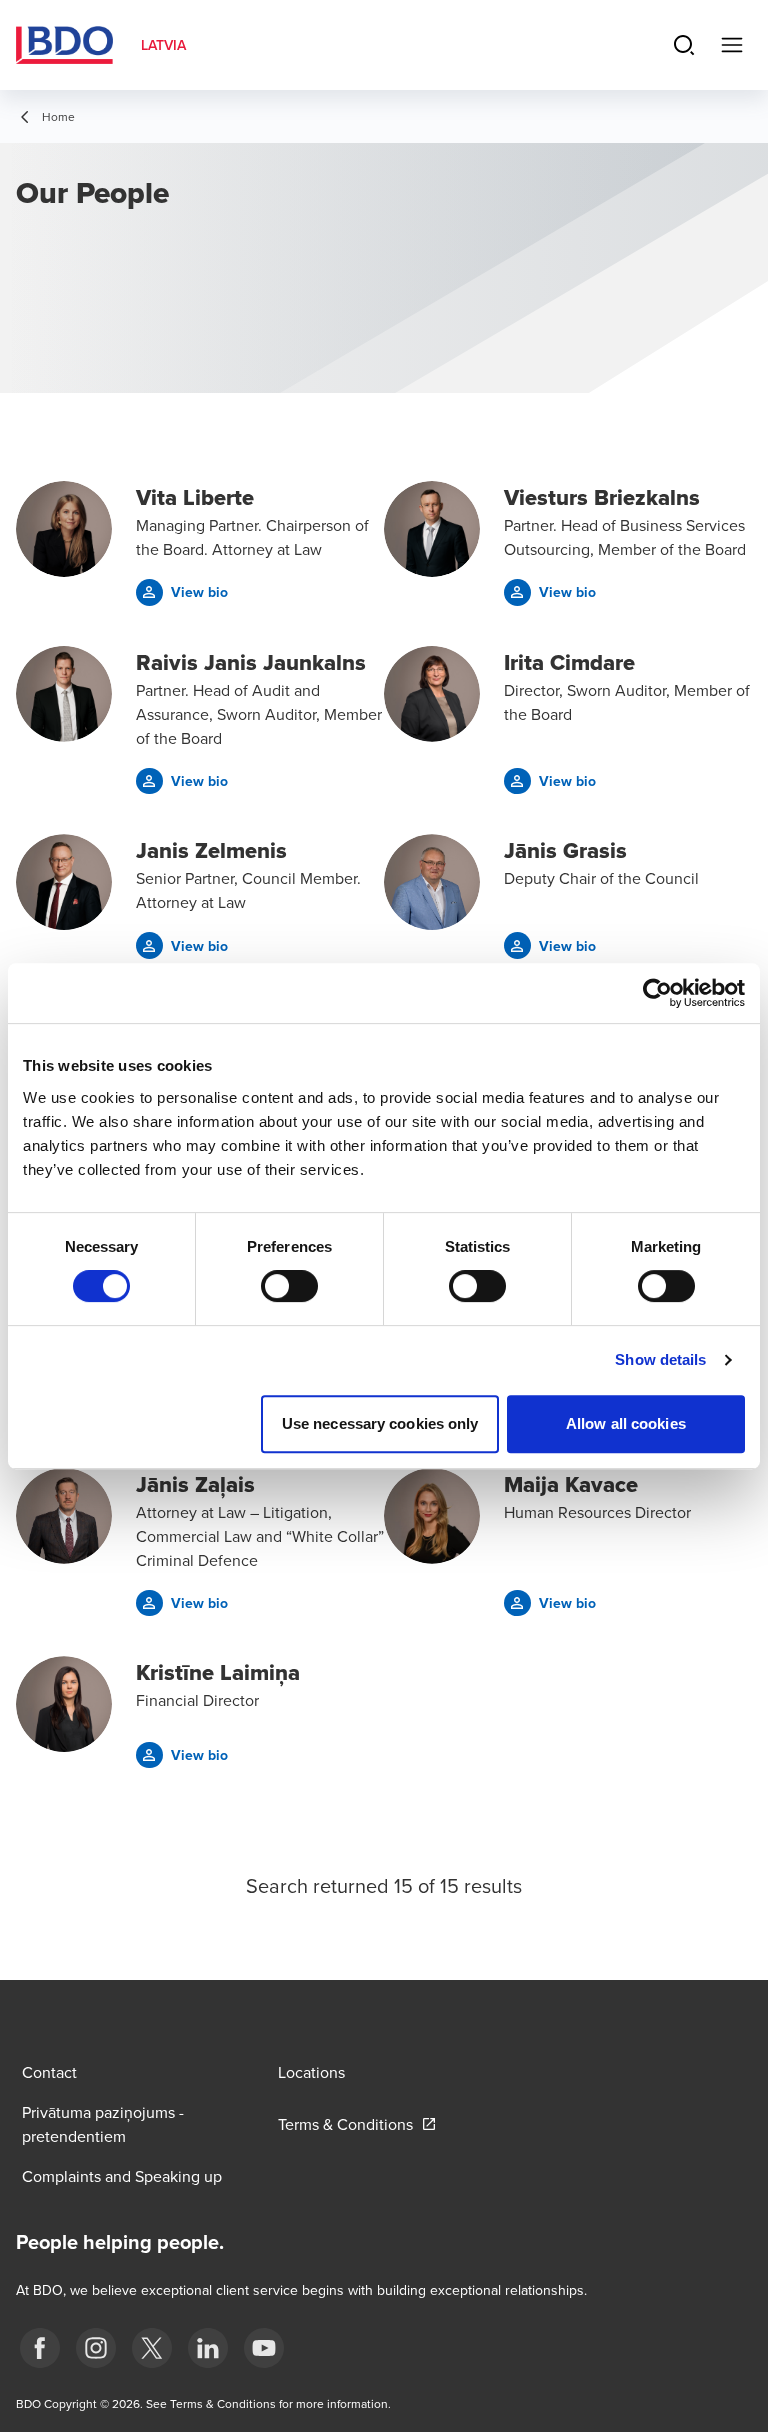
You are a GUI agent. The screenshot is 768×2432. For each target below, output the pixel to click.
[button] (182, 592)
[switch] (289, 1286)
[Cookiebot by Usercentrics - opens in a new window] (657, 993)
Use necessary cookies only (380, 1423)
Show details (660, 1359)
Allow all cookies (626, 1423)
